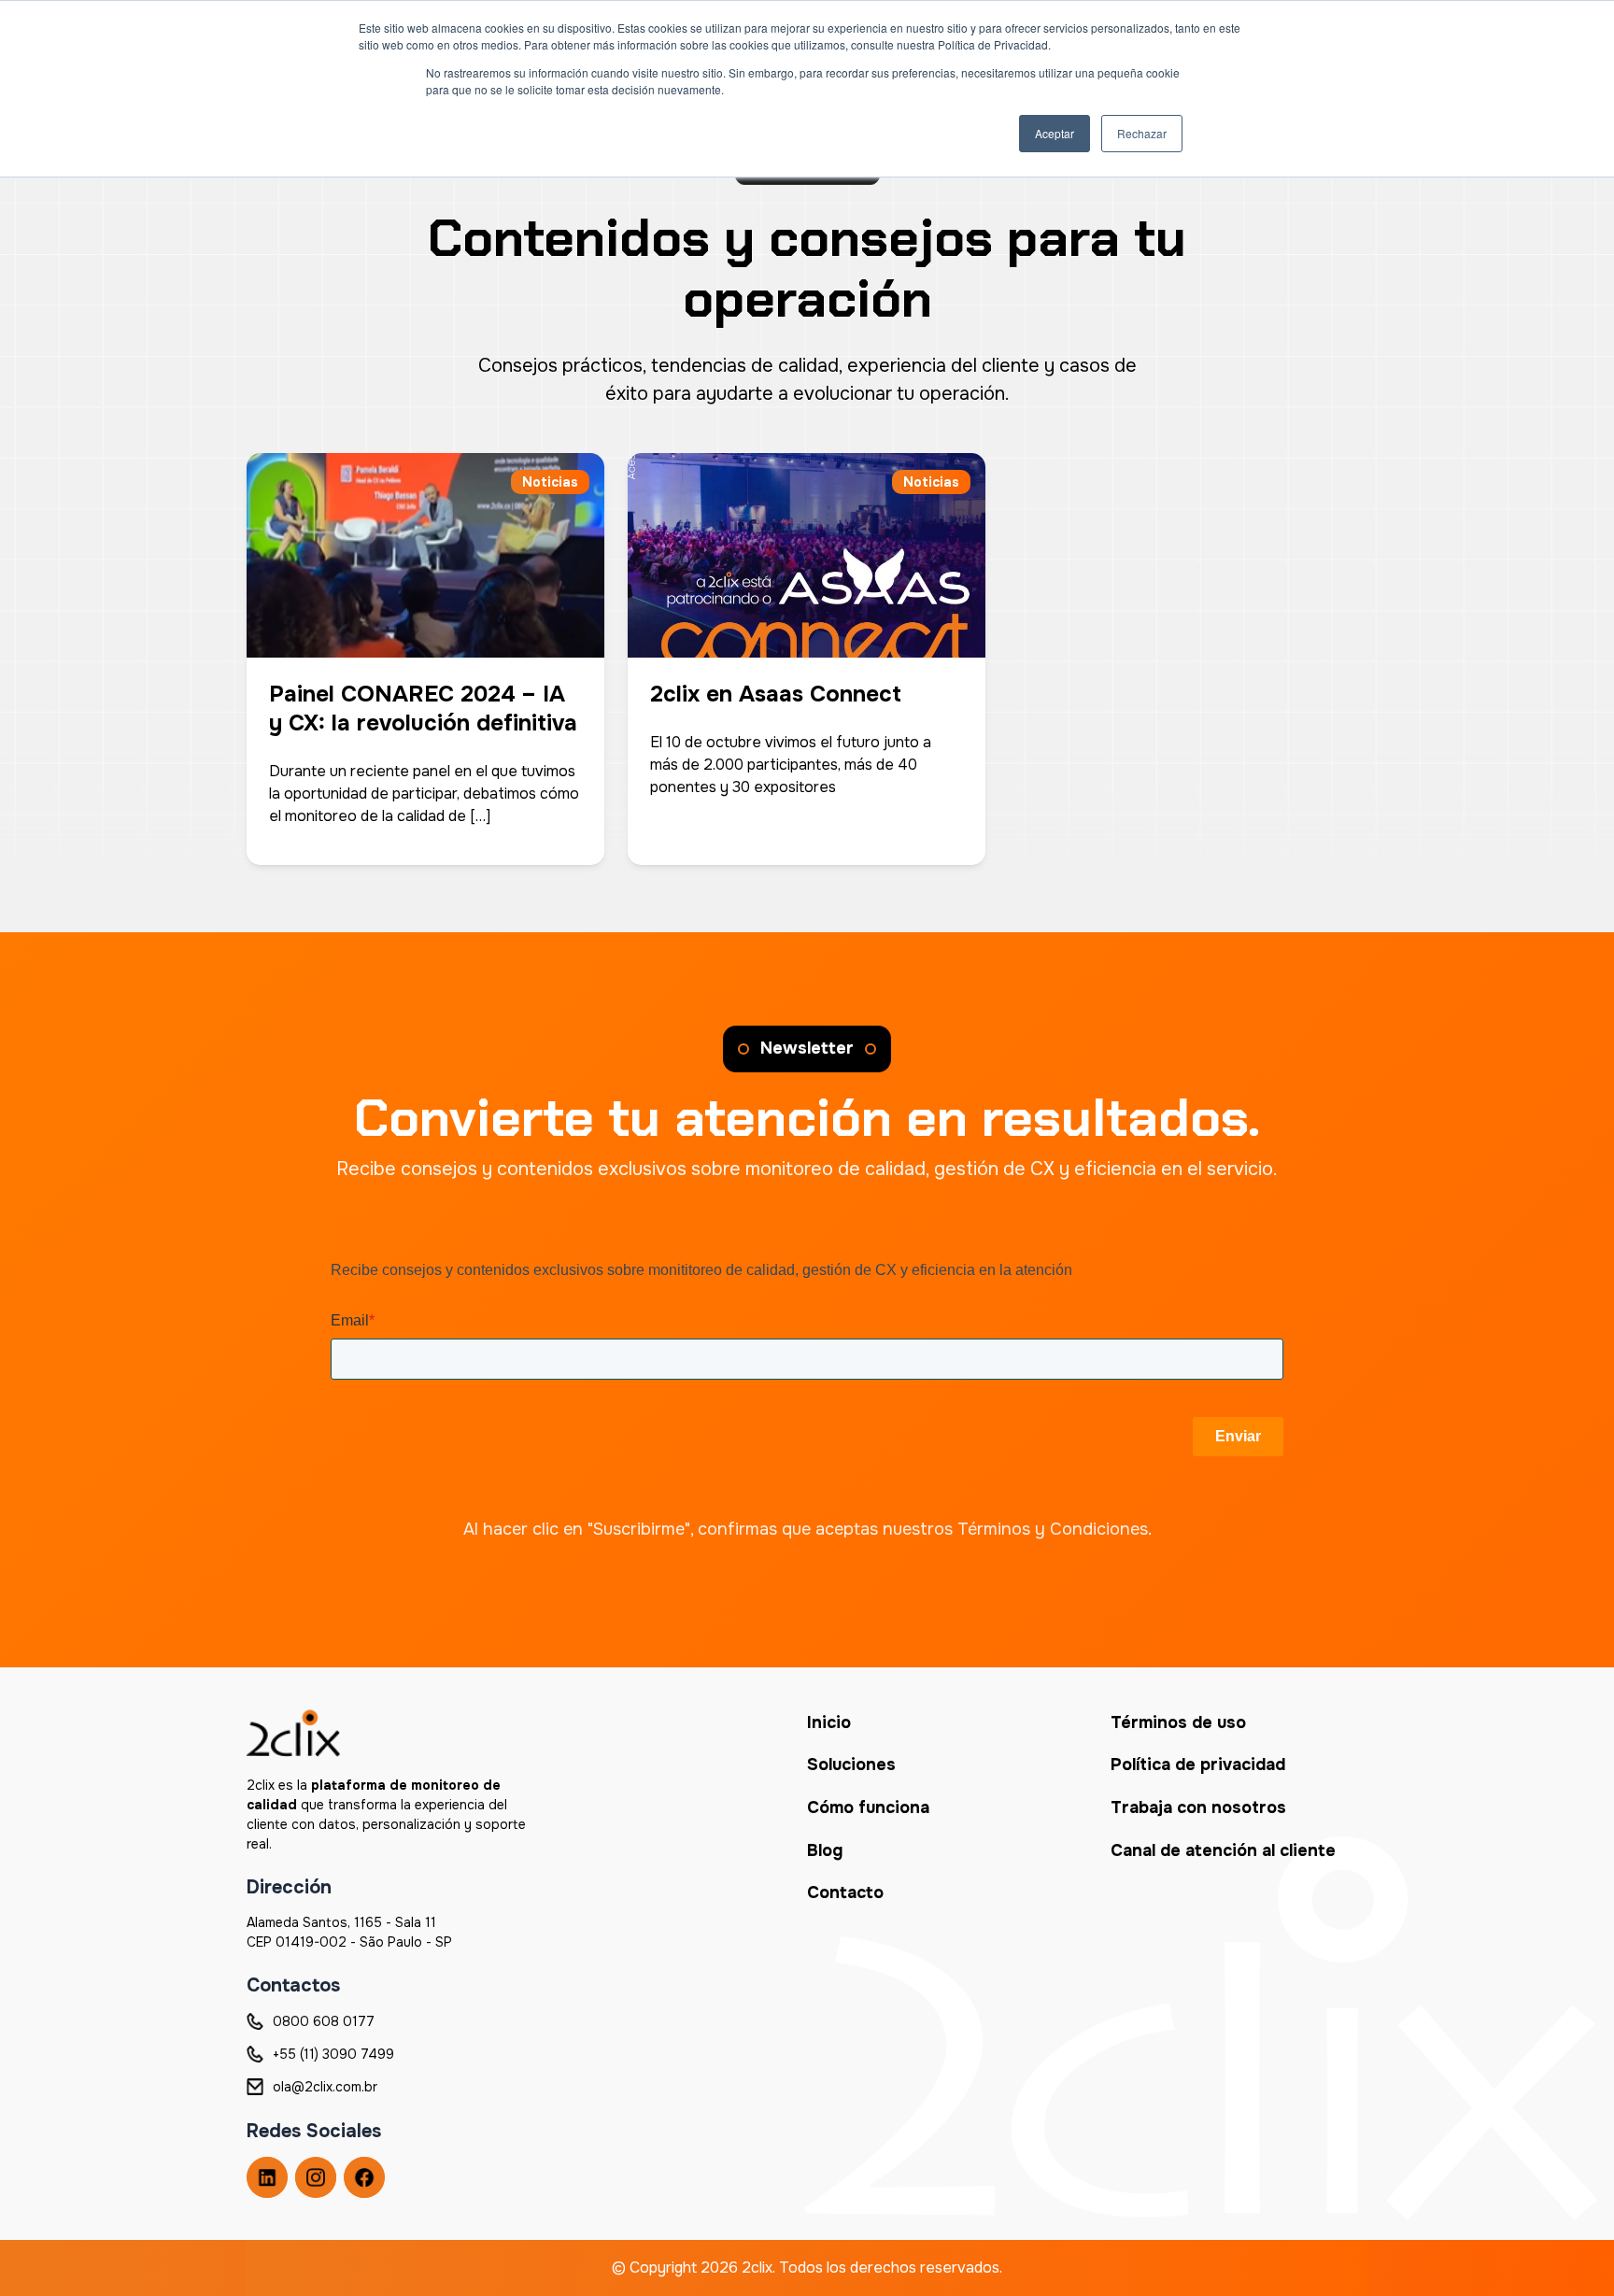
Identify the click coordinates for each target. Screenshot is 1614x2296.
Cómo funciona (868, 1807)
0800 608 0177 (324, 2021)
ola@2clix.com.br (325, 2087)
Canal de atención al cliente (1223, 1850)
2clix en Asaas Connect (776, 694)
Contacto (845, 1892)
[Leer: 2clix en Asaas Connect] (807, 543)
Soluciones (851, 1765)
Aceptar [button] (1055, 133)
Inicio (829, 1722)
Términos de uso (1178, 1722)
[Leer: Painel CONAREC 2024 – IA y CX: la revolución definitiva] (425, 543)
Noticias (550, 482)
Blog (825, 1850)
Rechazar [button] (1142, 133)
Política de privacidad (1198, 1765)
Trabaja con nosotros (1198, 1807)
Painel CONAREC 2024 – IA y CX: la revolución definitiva (423, 709)
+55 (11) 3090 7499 (333, 2054)
